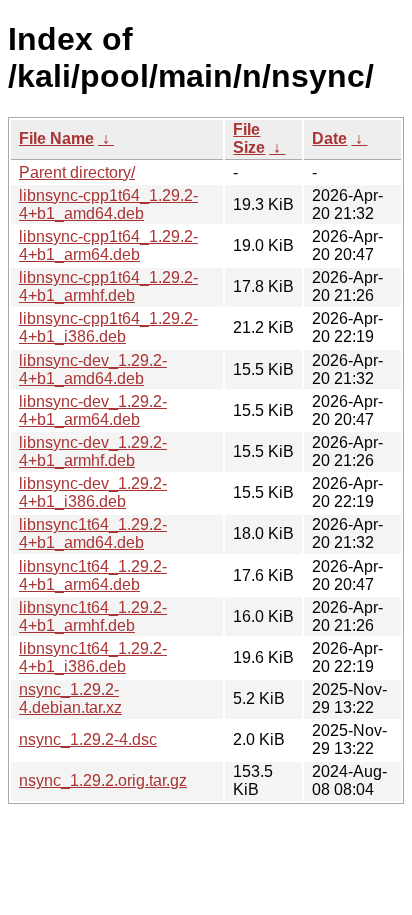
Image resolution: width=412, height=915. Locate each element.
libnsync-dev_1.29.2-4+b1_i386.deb (93, 492)
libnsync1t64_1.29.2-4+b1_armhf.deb (93, 616)
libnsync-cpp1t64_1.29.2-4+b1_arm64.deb (108, 245)
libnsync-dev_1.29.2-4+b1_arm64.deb (93, 410)
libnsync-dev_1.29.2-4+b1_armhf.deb (93, 451)
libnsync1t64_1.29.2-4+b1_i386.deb (93, 657)
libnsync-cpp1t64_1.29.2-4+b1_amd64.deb (108, 204)
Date (329, 138)
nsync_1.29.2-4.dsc (88, 739)
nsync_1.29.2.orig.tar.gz (103, 780)
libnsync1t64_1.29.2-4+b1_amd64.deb (93, 533)
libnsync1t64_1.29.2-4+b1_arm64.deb (93, 575)
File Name (56, 138)
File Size (249, 138)
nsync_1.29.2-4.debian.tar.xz (70, 698)
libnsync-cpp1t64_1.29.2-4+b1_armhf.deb (108, 286)
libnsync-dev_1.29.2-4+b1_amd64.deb (93, 369)
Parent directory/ (77, 172)
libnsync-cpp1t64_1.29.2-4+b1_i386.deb (108, 327)
